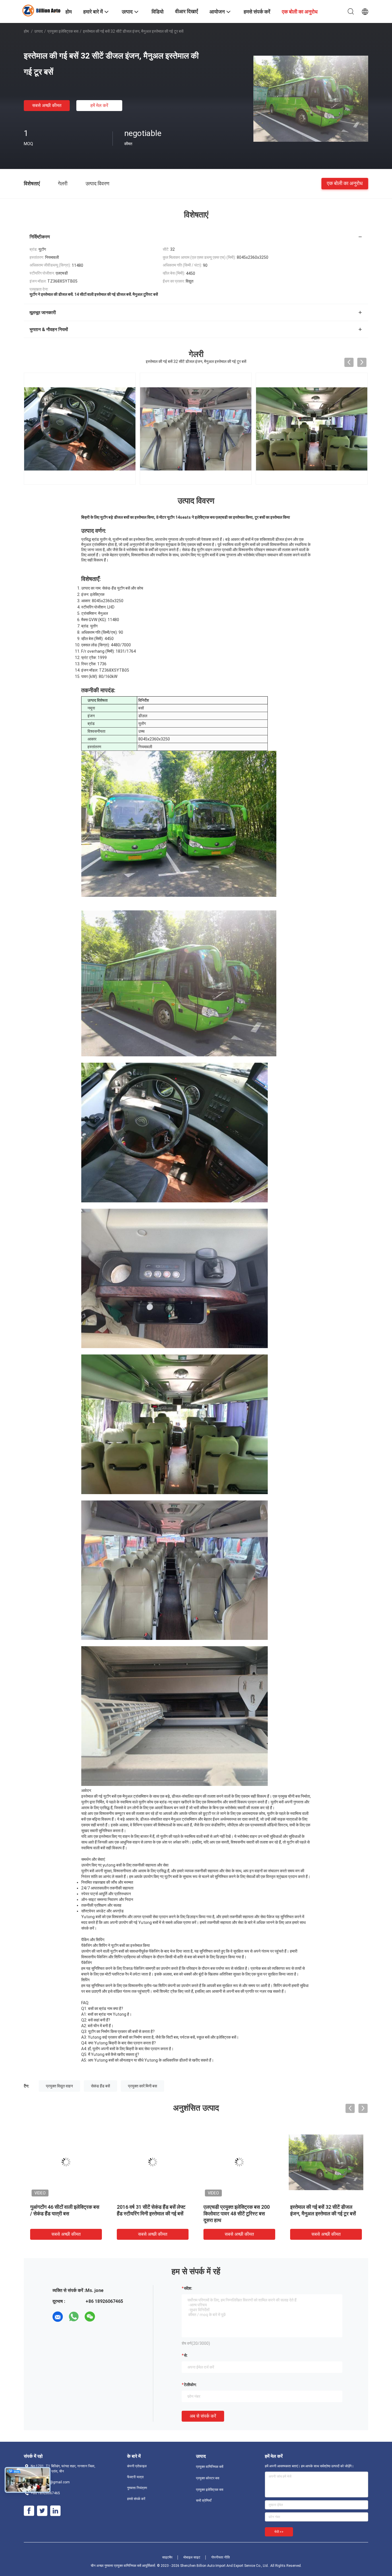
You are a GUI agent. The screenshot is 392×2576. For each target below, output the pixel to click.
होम (26, 31)
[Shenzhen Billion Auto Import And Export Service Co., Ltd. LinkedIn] (55, 2511)
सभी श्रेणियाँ (204, 2501)
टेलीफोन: (190, 2385)
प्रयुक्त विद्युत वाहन (59, 2086)
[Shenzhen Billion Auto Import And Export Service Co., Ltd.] (41, 10)
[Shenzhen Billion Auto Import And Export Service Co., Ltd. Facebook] (29, 2511)
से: (186, 2355)
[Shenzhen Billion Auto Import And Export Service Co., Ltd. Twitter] (42, 2511)
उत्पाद (38, 31)
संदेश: (188, 2288)
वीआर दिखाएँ (187, 11)
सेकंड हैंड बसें (100, 2086)
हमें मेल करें (99, 105)
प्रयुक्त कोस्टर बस (208, 2478)
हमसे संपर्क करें (136, 2499)
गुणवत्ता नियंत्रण (137, 2488)
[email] (58, 2317)
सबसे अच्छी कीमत (47, 105)
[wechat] (90, 2317)
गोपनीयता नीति (221, 2557)
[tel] (106, 2317)
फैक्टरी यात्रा (135, 2477)
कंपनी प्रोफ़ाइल (137, 2466)
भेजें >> (279, 2532)
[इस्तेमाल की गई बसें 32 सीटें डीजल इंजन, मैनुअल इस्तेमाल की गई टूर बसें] (311, 98)
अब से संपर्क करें (203, 2416)
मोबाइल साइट (192, 2557)
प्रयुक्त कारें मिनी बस (142, 2086)
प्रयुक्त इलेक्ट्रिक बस (63, 31)
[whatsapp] (74, 2317)
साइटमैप (167, 2557)
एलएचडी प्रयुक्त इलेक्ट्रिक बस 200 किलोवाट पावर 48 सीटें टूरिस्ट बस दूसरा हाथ (237, 2214)
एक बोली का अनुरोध (345, 183)
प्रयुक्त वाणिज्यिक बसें (210, 2467)
